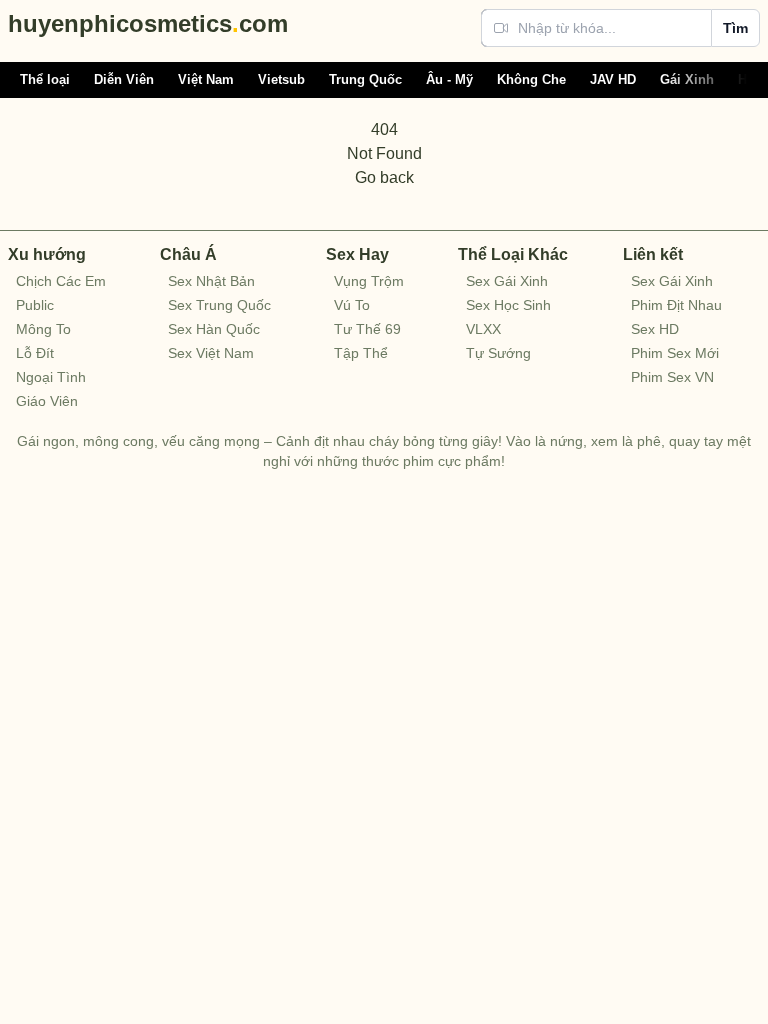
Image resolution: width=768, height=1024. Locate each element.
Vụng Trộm (369, 281)
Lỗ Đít (35, 353)
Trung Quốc (365, 79)
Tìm (735, 28)
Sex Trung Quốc (219, 305)
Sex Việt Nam (211, 353)
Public (35, 305)
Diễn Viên (124, 79)
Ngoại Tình (51, 377)
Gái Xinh (687, 79)
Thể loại (45, 79)
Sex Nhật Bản (211, 281)
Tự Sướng (498, 353)
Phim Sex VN (672, 377)
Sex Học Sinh (508, 305)
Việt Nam (206, 79)
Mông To (43, 329)
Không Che (531, 79)
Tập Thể (361, 353)
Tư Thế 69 (367, 329)
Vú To (352, 305)
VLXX (483, 329)
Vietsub (281, 79)
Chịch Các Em (61, 281)
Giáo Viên (47, 401)
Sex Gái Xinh (507, 281)
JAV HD (613, 79)
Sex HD (655, 329)
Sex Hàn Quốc (214, 329)
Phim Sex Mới (675, 353)
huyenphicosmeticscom (148, 23)
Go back (384, 177)
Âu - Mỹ (449, 79)
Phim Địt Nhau (676, 305)
